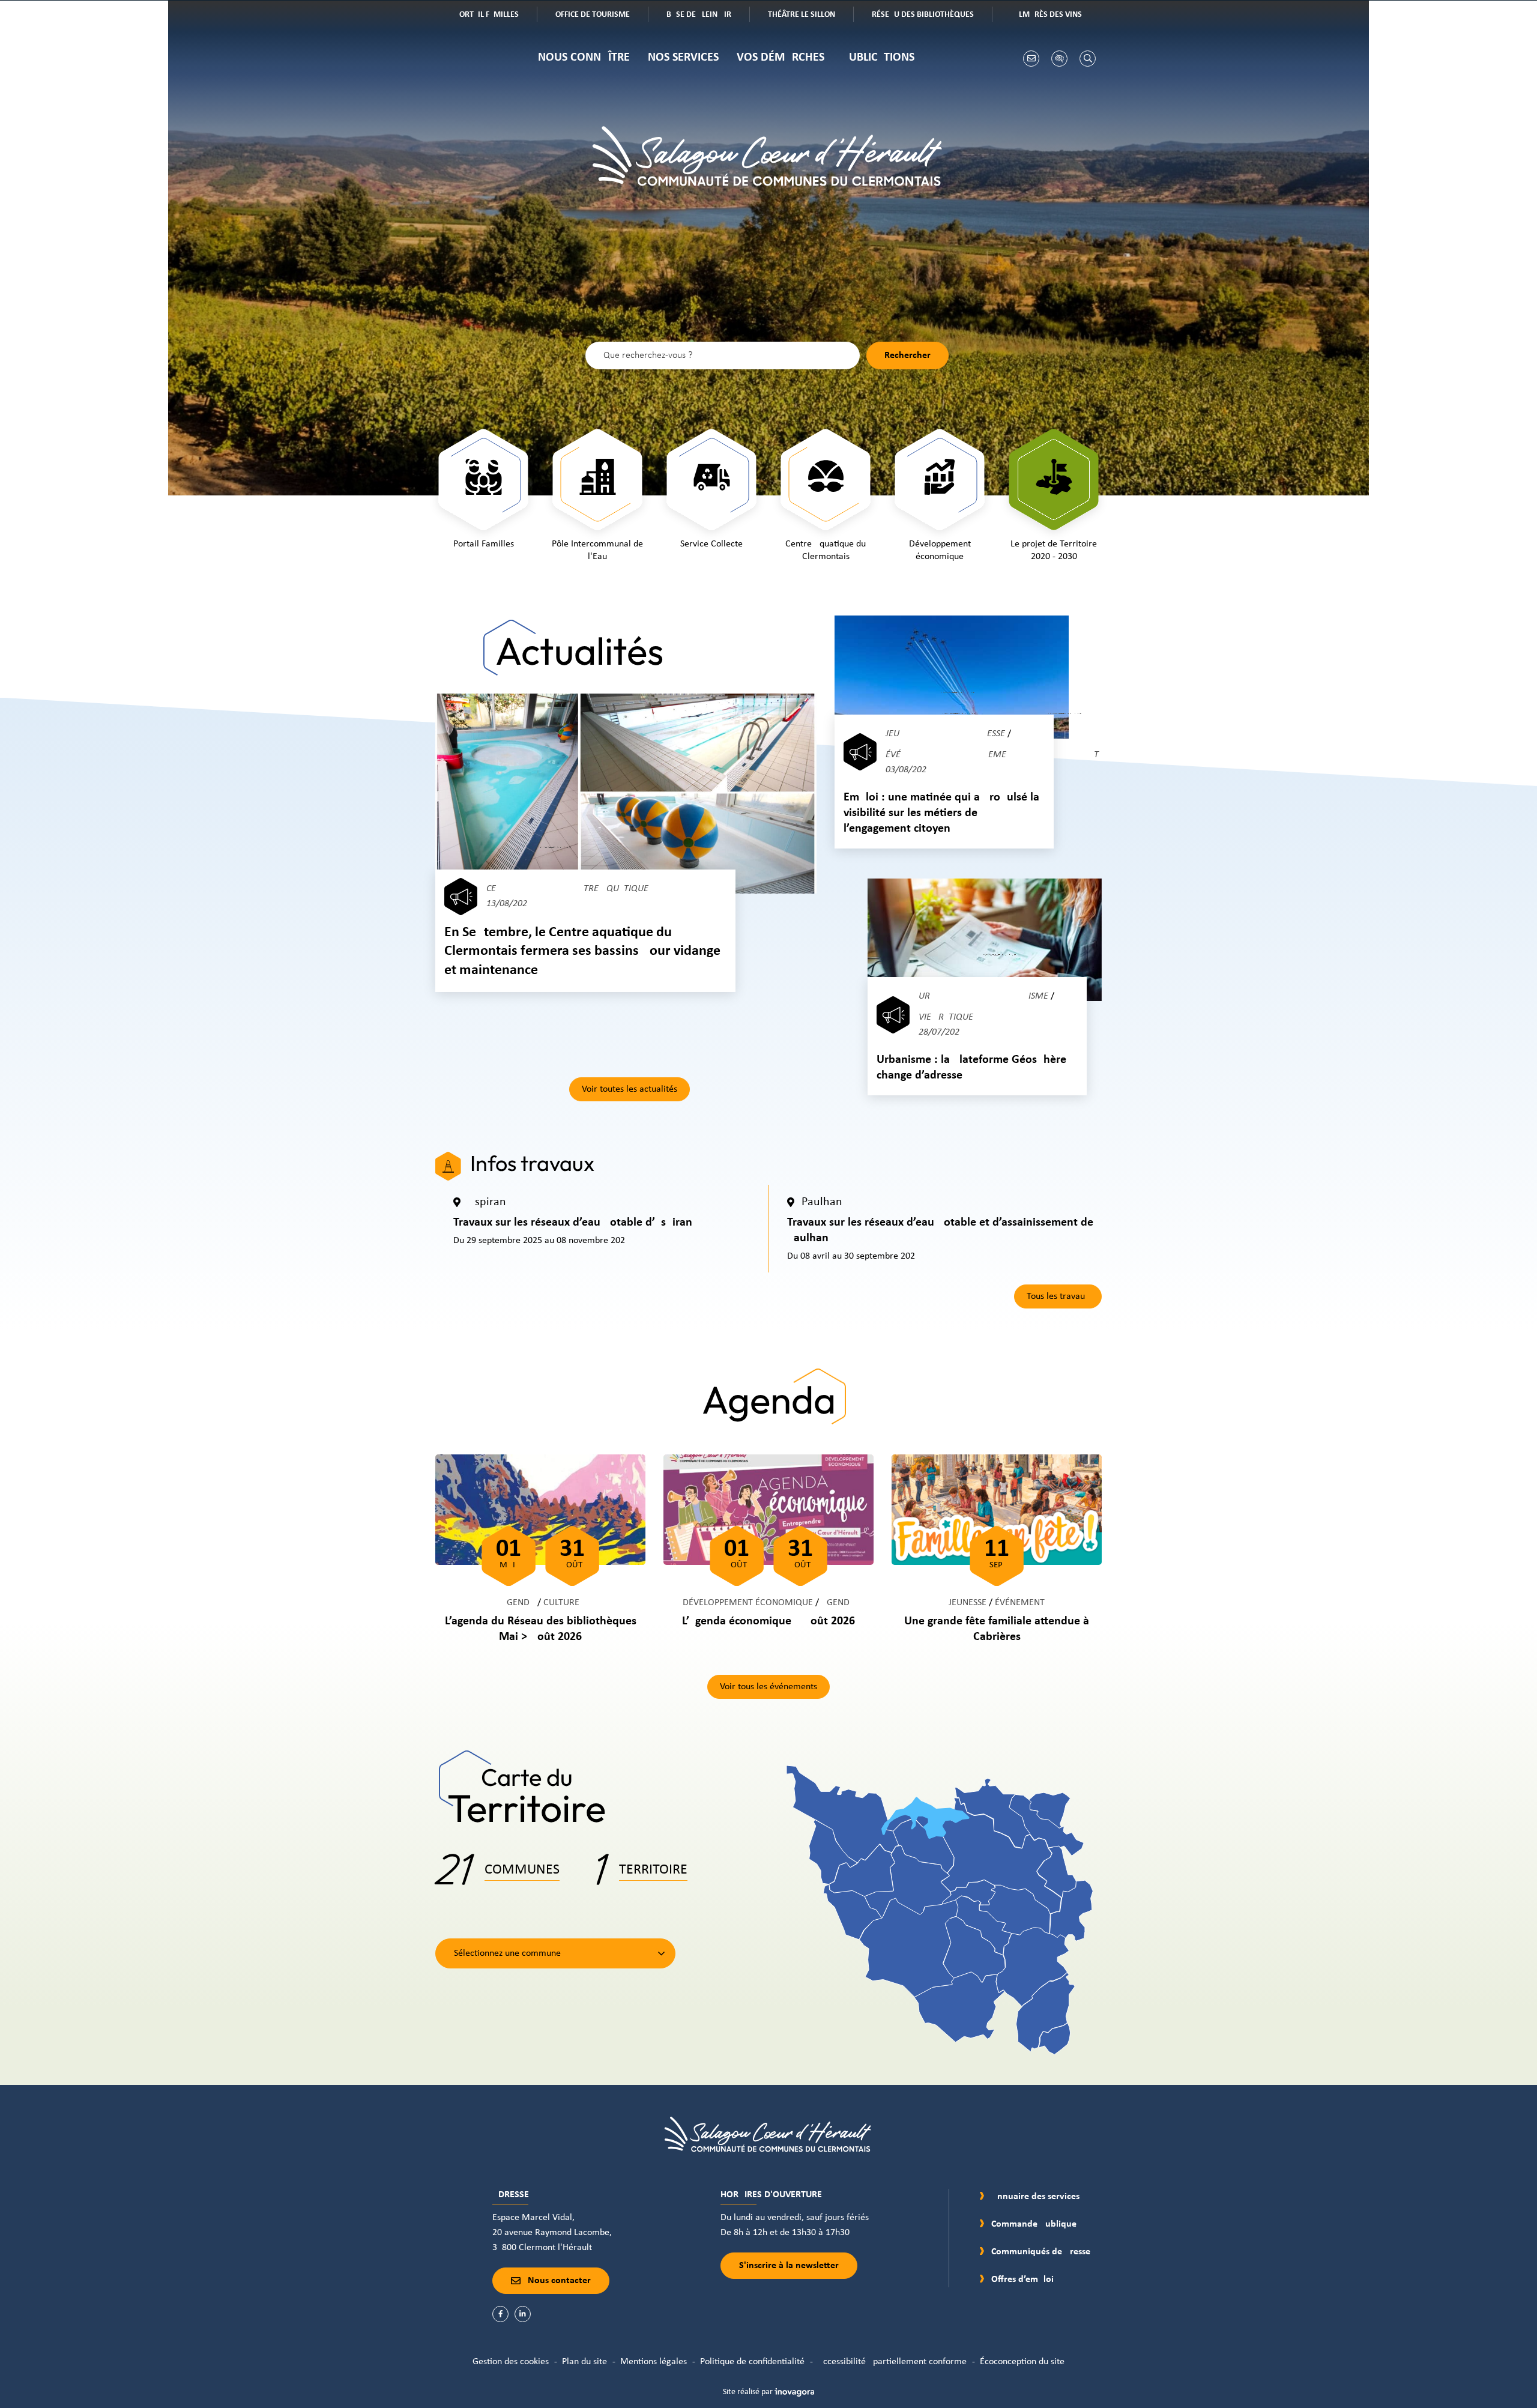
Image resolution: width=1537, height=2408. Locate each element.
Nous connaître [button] (584, 58)
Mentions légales (654, 2362)
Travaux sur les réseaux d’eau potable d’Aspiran (573, 1223)
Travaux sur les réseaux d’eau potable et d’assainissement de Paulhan (940, 1230)
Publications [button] (878, 58)
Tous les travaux (1058, 1296)
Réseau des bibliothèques (932, 16)
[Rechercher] (1088, 59)
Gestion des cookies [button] (511, 2362)
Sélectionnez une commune (507, 1953)
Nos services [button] (683, 58)
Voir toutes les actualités (630, 1089)
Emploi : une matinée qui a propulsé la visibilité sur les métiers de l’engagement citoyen (941, 813)
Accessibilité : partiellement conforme (892, 2362)
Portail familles (496, 16)
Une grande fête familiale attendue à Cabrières (997, 1629)
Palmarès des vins (1055, 16)
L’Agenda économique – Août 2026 (768, 1621)
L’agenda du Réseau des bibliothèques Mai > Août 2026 (541, 1629)
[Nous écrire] (1031, 59)
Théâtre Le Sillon (810, 16)
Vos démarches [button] (781, 58)
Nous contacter (559, 2281)
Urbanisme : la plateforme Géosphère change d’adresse (971, 1068)
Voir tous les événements (768, 1687)
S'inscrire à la (789, 2266)
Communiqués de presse (1041, 2252)
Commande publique (1034, 2224)
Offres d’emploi (1022, 2279)
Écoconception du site (1022, 2362)
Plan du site (584, 2362)
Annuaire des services (1035, 2197)
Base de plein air (708, 16)
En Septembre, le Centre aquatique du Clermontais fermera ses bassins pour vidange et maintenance (582, 951)
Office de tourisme (601, 16)
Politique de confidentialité (752, 2362)
